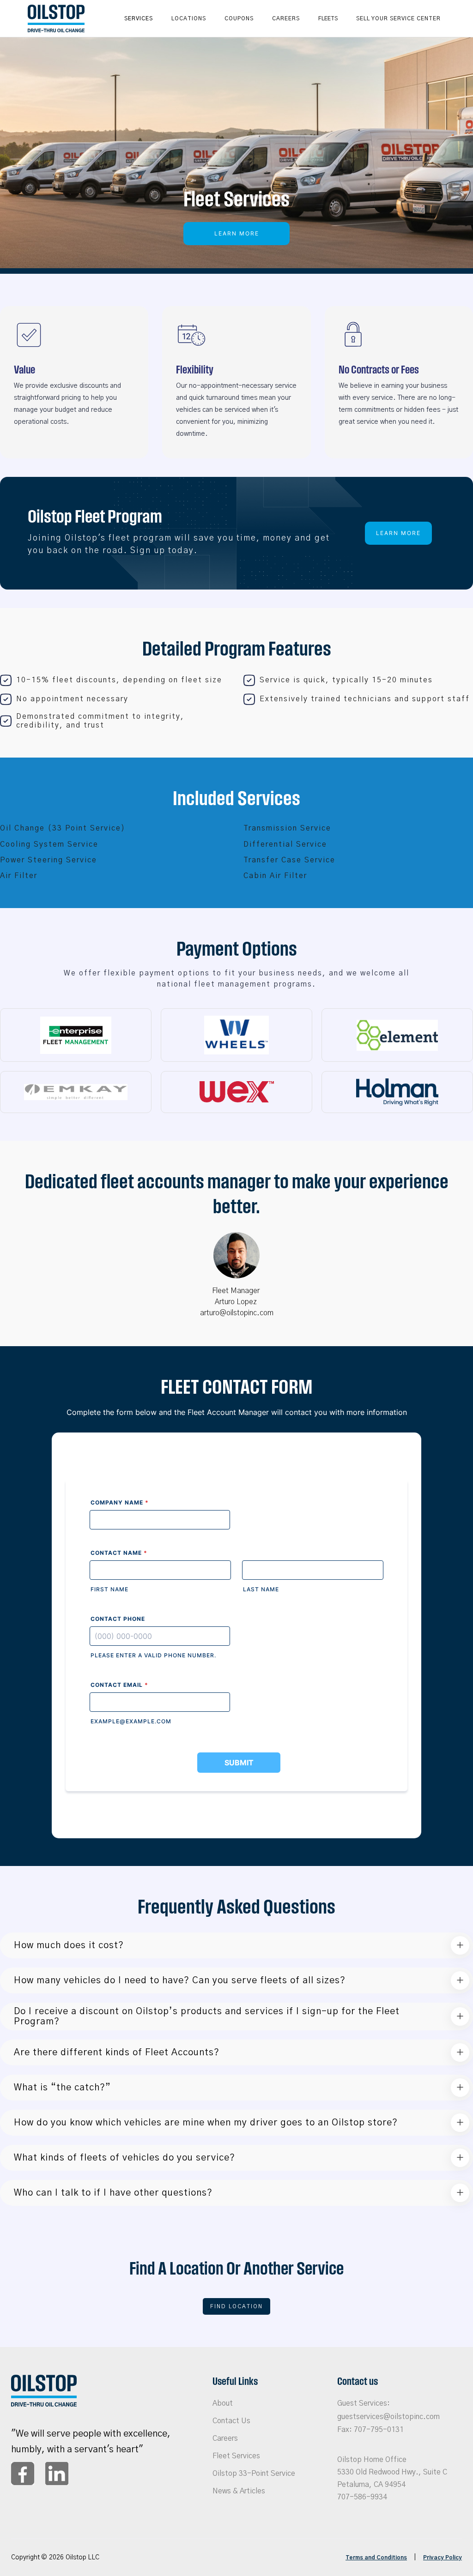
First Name (109, 1589)
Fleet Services (236, 2456)
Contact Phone (118, 1619)
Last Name (261, 1589)
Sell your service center (398, 18)
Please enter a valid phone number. (153, 1655)
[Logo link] (56, 18)
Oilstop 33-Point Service (254, 2474)
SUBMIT (239, 1763)
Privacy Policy (443, 2558)
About (223, 2403)
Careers (286, 18)
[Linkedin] (57, 2474)
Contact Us (231, 2421)
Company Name (120, 1502)
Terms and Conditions (376, 2558)
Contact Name (119, 1553)
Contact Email (119, 1685)
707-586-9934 (362, 2497)
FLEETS (328, 18)
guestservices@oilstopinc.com (388, 2417)
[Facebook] (23, 2474)
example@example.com (131, 1721)
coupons (239, 18)
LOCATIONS (189, 18)
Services (139, 18)
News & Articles (239, 2491)
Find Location (236, 2306)
